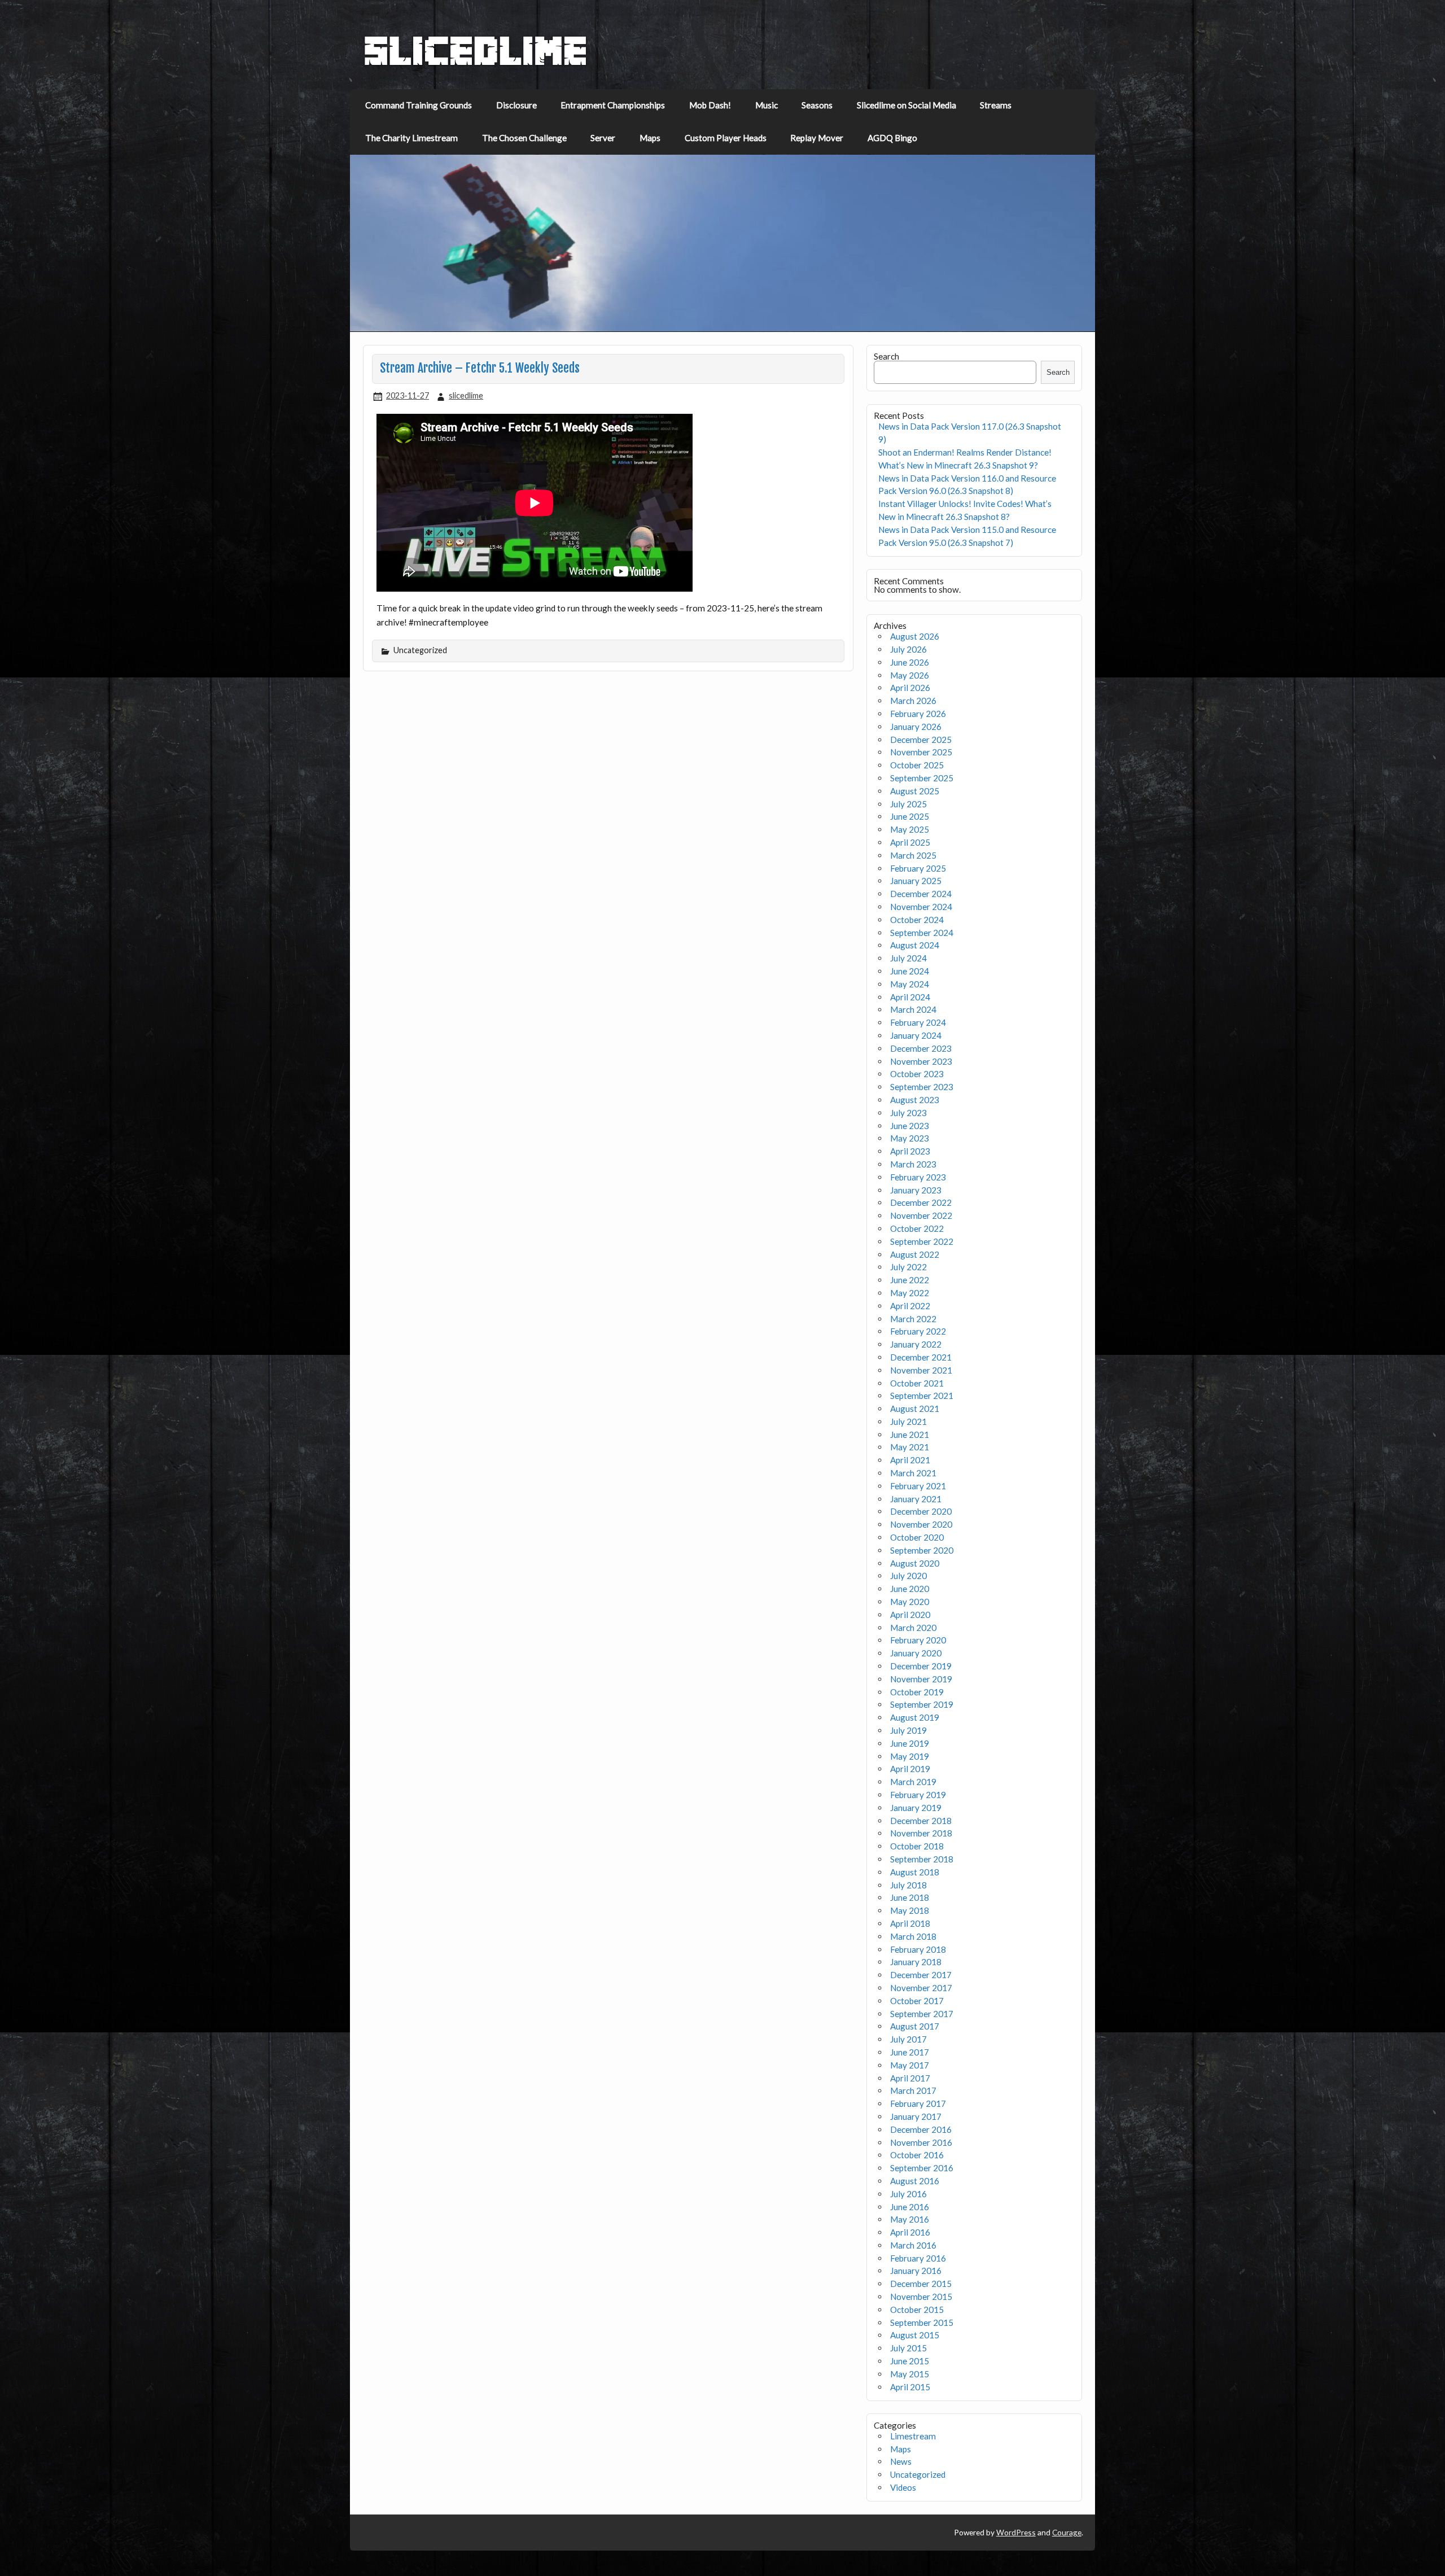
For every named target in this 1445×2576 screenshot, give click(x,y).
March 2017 (913, 2090)
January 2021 (916, 1499)
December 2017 (921, 1975)
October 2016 (917, 2155)
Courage (1067, 2532)
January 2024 (916, 1035)
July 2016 (908, 2194)
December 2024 (921, 894)
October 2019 (917, 1692)
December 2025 (921, 740)
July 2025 (908, 804)
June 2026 (910, 662)
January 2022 (916, 1344)
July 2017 (908, 2039)
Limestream (913, 2436)
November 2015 (921, 2297)
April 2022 (910, 1306)
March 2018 (913, 1936)
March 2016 (913, 2245)
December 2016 (921, 2129)
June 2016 (910, 2207)
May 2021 (910, 1447)
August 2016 (915, 2181)
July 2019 (908, 1730)
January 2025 (916, 881)
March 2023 (913, 1164)
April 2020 (910, 1615)
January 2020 (916, 1653)
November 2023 (921, 1061)
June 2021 (910, 1434)
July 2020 (908, 1576)
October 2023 (917, 1074)
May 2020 (910, 1602)
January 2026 (916, 727)
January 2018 (916, 1962)
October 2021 (917, 1383)
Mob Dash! (710, 105)
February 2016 (918, 2258)
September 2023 (922, 1087)
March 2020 (913, 1628)
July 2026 (908, 649)
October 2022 (917, 1228)
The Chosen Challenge (524, 138)
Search (886, 356)
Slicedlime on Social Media (907, 105)
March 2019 (913, 1782)
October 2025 (917, 765)
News (901, 2461)
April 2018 (910, 1923)
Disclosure (516, 105)
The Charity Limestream (411, 138)
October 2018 (917, 1846)
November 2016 (921, 2142)
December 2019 (921, 1666)
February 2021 (918, 1486)
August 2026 (915, 636)
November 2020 (921, 1524)
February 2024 (918, 1022)
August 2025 (915, 791)
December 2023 (921, 1048)
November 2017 (921, 1988)
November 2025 (921, 752)
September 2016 (922, 2168)
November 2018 (921, 1833)
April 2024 (910, 997)
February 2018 (918, 1949)
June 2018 (910, 1897)
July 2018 (908, 1885)
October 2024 (917, 920)
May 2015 (910, 2374)
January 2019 (916, 1808)
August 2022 (915, 1254)
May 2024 (910, 984)
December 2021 (921, 1357)
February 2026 (918, 714)
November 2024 (921, 907)
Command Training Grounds (419, 105)
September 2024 (922, 933)
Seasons (817, 105)
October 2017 (917, 2001)
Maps (650, 138)
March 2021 (913, 1473)
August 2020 (915, 1563)
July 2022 (908, 1267)
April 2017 (910, 2078)
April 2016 (910, 2232)
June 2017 (910, 2052)
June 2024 (910, 971)
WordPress (1016, 2532)
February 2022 (918, 1331)
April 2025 (910, 842)
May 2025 (910, 829)
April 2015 (910, 2387)
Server (603, 138)
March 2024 (913, 1009)
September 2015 (922, 2323)
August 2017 (915, 2026)
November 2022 (921, 1215)
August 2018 (915, 1872)
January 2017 (916, 2116)
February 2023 (918, 1177)
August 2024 (915, 945)
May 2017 (910, 2065)
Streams (996, 105)
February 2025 (918, 868)
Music (767, 105)
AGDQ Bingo (892, 138)
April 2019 (910, 1769)
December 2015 (921, 2284)
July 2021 (908, 1422)
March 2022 (913, 1319)
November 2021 (921, 1370)
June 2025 (910, 816)
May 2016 (910, 2219)
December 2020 (921, 1511)
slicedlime (466, 395)
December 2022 (921, 1202)
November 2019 (921, 1679)
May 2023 (910, 1138)
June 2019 (910, 1743)
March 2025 (913, 855)
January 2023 (916, 1190)
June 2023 (910, 1126)
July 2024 (908, 958)
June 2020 (910, 1589)
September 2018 (922, 1859)
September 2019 (922, 1704)
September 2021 (922, 1396)
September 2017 (922, 2014)
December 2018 (921, 1821)
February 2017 (918, 2103)
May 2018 (910, 1910)
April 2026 (910, 688)
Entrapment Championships (613, 105)
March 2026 (913, 701)
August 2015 (915, 2335)
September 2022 (922, 1241)
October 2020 (917, 1537)
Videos (903, 2487)
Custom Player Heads (726, 138)
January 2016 (916, 2271)
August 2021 (915, 1409)
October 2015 (917, 2310)
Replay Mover (817, 138)
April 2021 (910, 1460)
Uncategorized (918, 2474)
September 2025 (922, 778)
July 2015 (908, 2348)
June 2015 (910, 2361)
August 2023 (915, 1100)
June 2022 (910, 1280)
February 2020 (918, 1640)
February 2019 (918, 1795)
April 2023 (910, 1151)
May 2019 (910, 1756)
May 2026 (910, 675)
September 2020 (922, 1550)
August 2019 (915, 1717)
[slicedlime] (476, 63)
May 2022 (910, 1293)
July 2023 (908, 1113)
